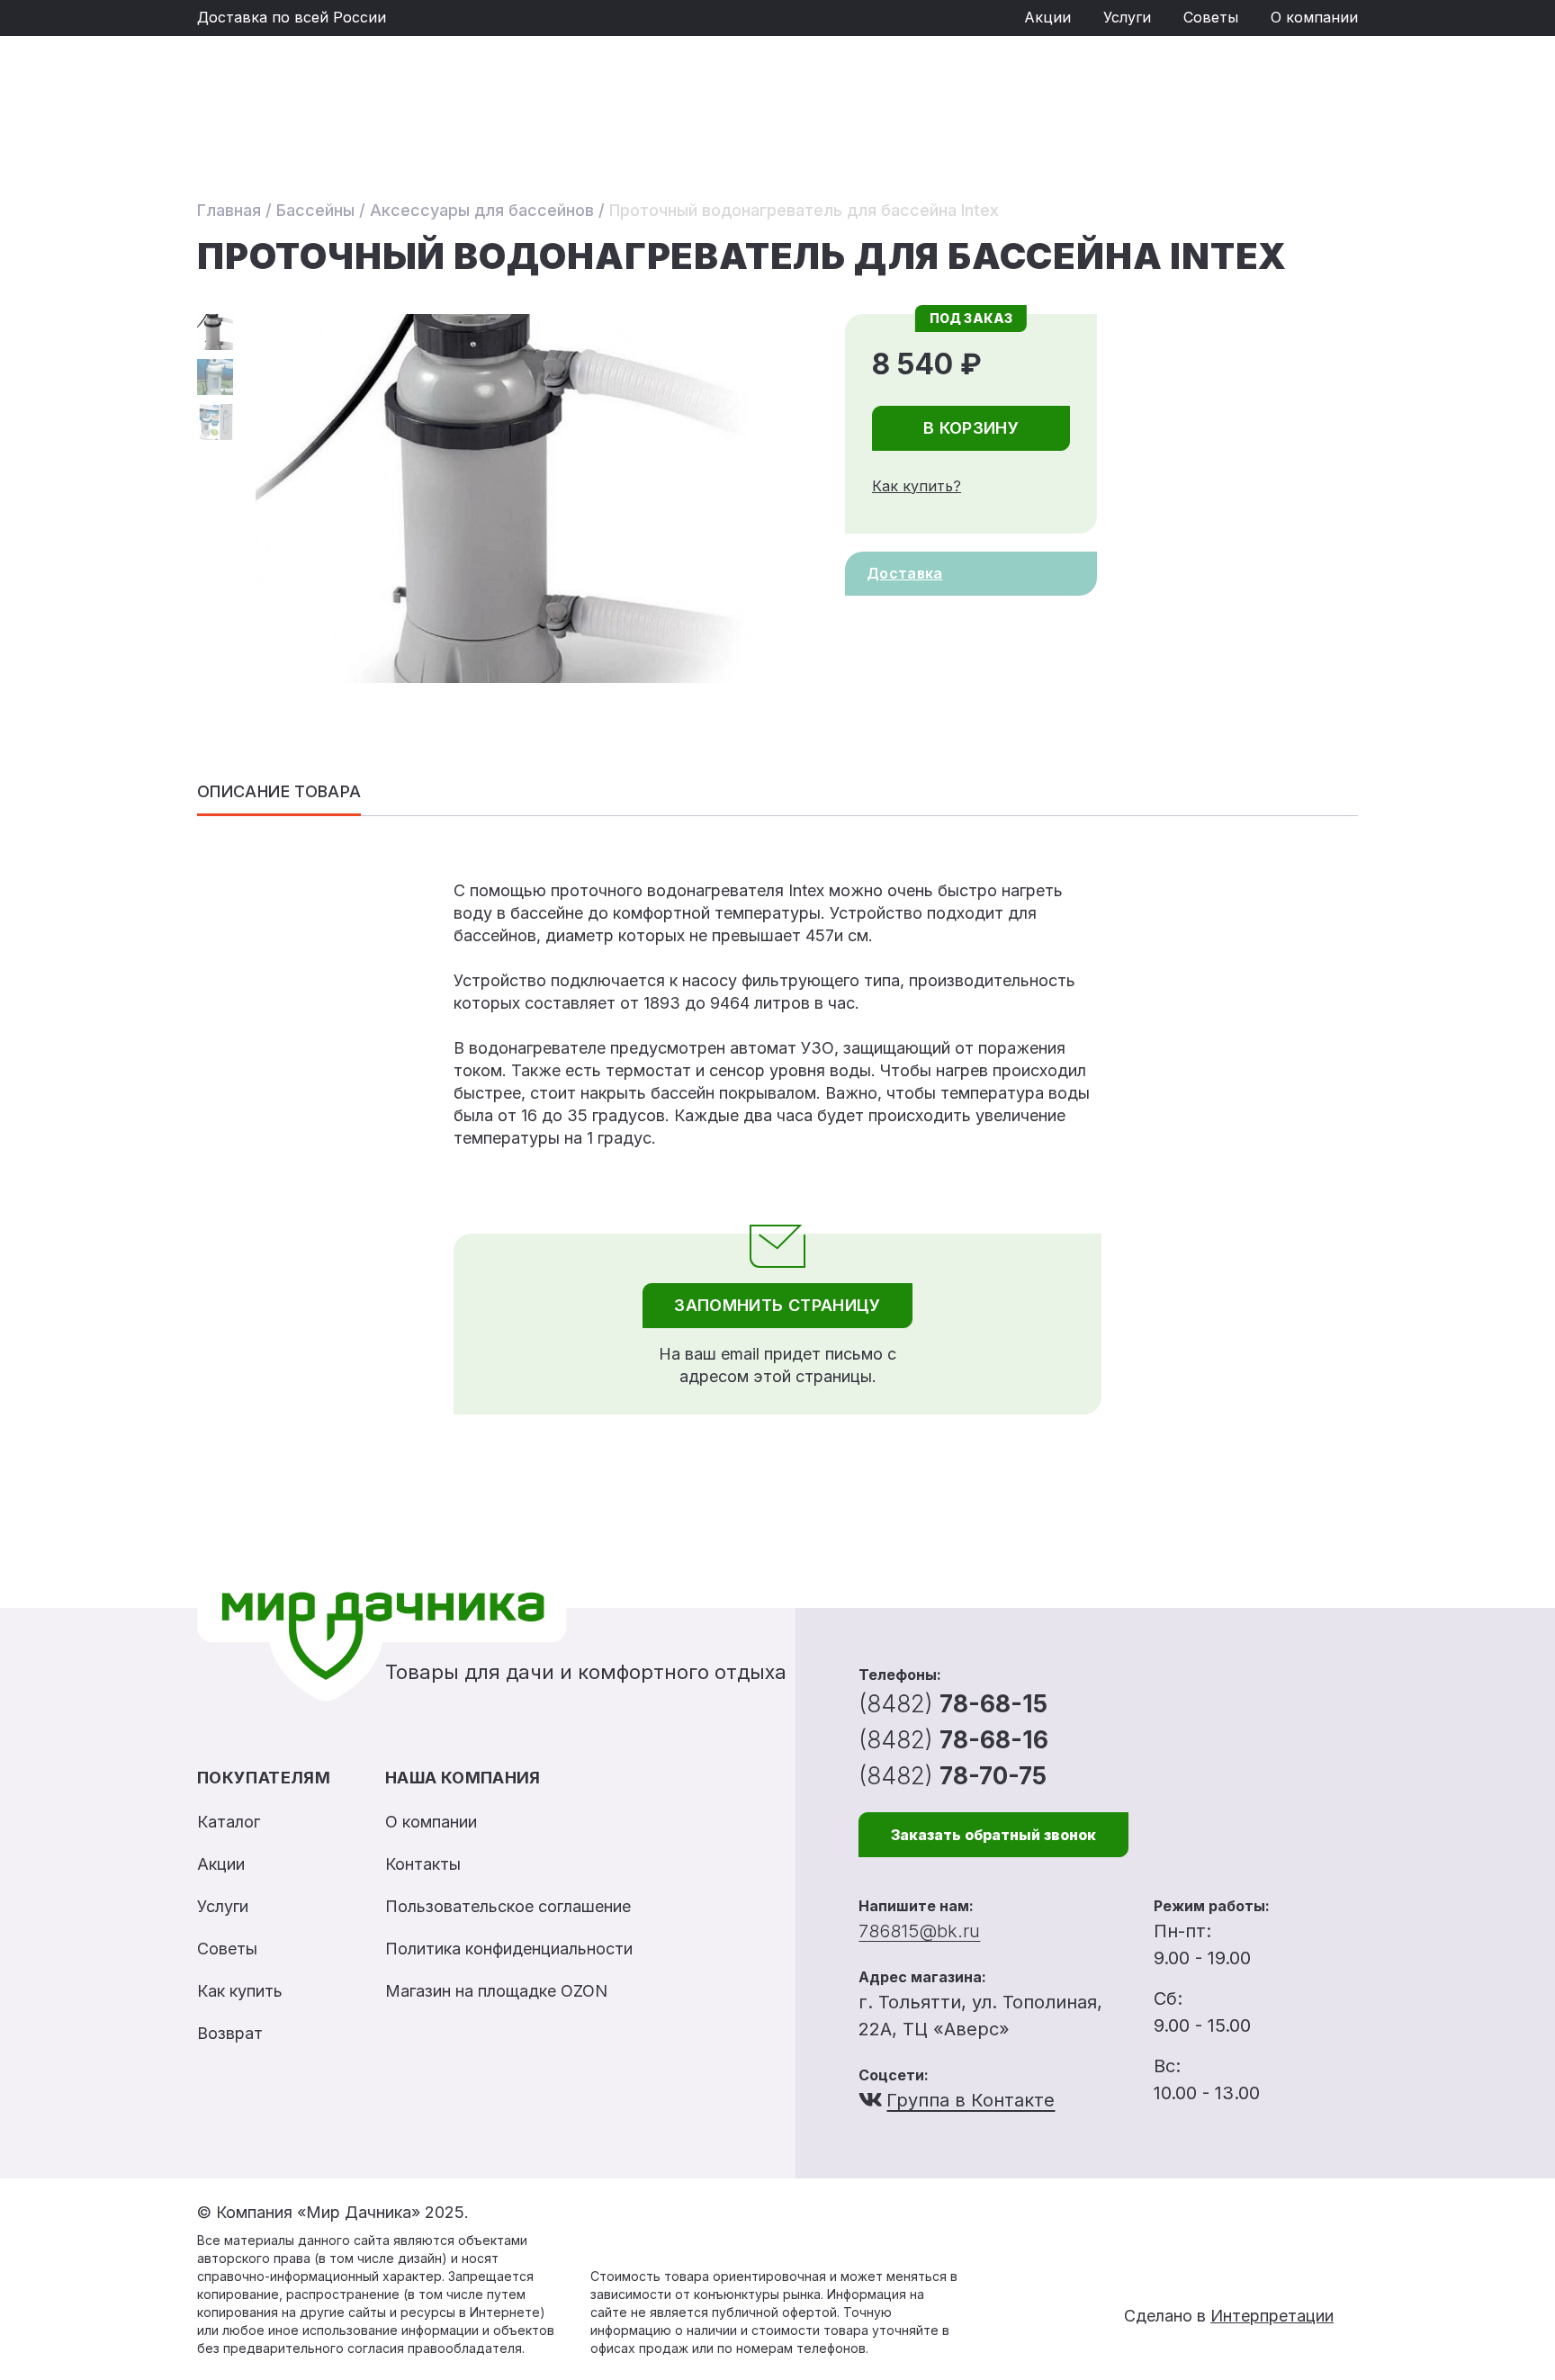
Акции (1047, 17)
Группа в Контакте (971, 2100)
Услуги (1127, 17)
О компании (1314, 17)
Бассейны (315, 210)
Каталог (229, 1822)
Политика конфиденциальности (509, 1949)
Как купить (240, 1991)
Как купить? (917, 486)
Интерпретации (1272, 2316)
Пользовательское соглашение (508, 1906)
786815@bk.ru (919, 1931)
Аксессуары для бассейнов (482, 210)
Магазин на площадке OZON (496, 1991)
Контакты (423, 1864)
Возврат (230, 2033)
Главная (229, 210)
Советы (1211, 17)
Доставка (905, 573)
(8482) (953, 1704)
